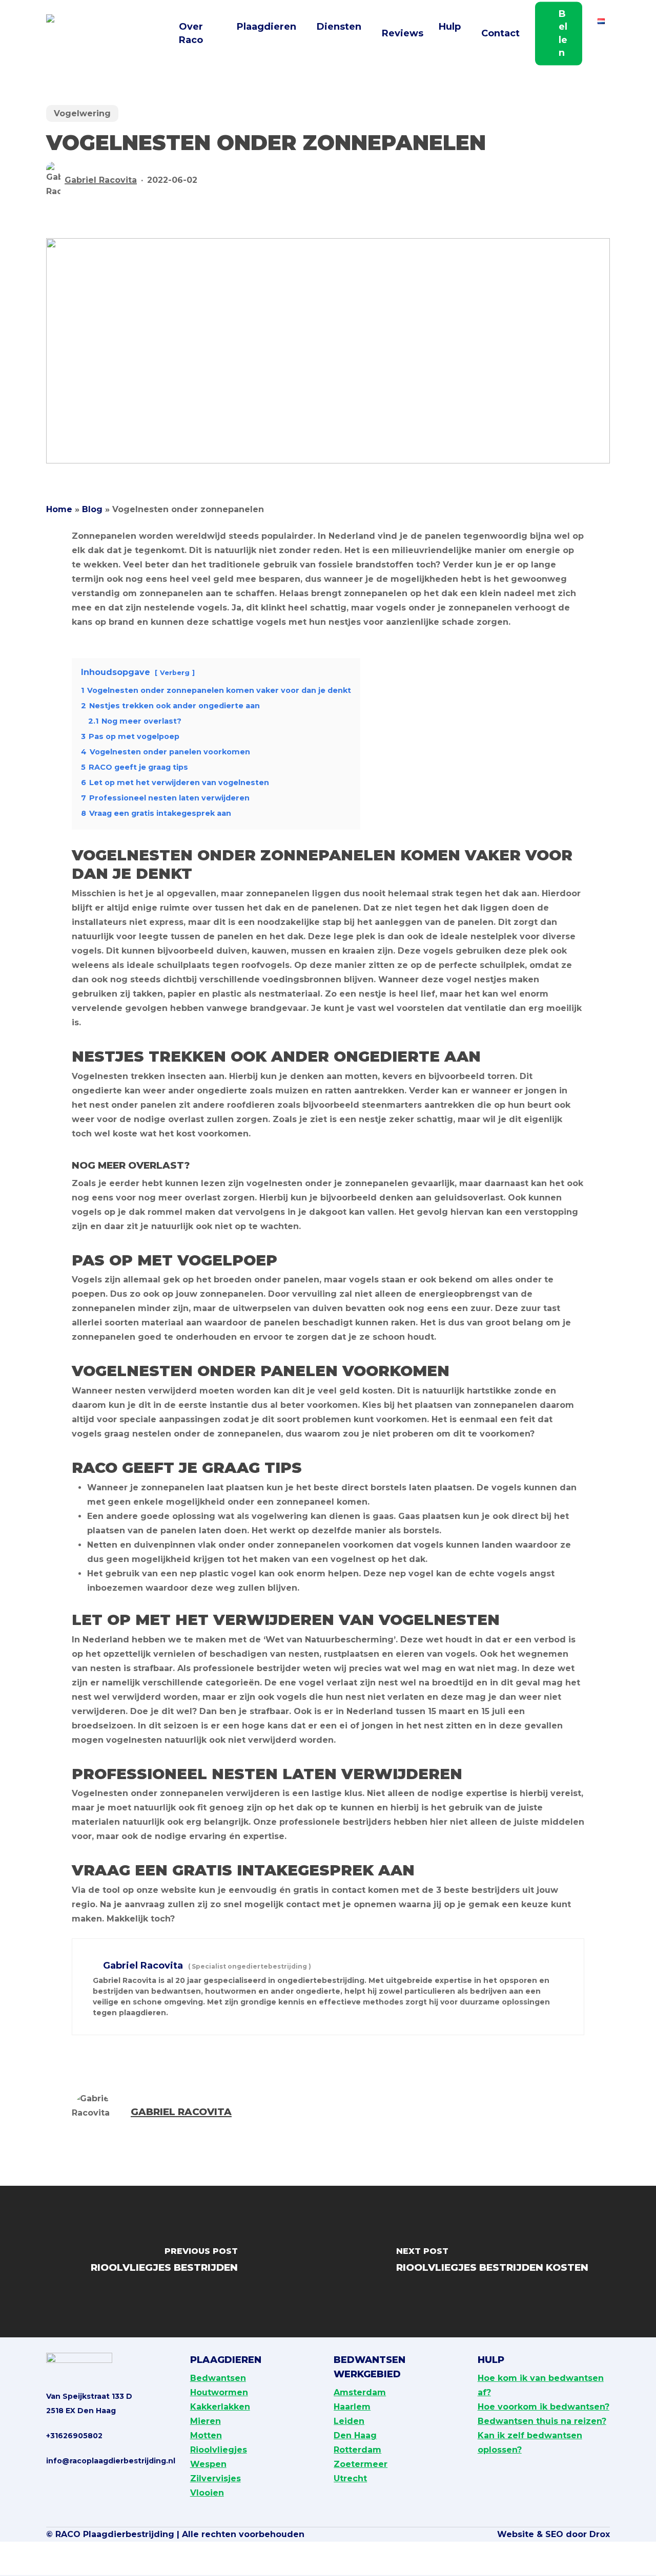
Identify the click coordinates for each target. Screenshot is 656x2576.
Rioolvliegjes (219, 2450)
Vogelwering (82, 113)
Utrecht (350, 2478)
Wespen (208, 2464)
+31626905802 (74, 2436)
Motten (206, 2435)
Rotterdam (357, 2450)
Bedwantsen (218, 2378)
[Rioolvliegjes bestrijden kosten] (492, 2263)
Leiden (349, 2421)
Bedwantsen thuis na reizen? (542, 2421)
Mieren (206, 2421)
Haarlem (352, 2407)
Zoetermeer (361, 2464)
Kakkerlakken (220, 2407)
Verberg (175, 673)
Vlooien (207, 2493)
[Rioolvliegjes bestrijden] (164, 2263)
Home (59, 509)
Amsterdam (360, 2392)
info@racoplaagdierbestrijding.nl (111, 2461)
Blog (92, 509)
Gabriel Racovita (101, 180)
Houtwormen (219, 2392)
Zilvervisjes (216, 2478)
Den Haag (355, 2435)
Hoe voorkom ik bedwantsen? (544, 2407)
